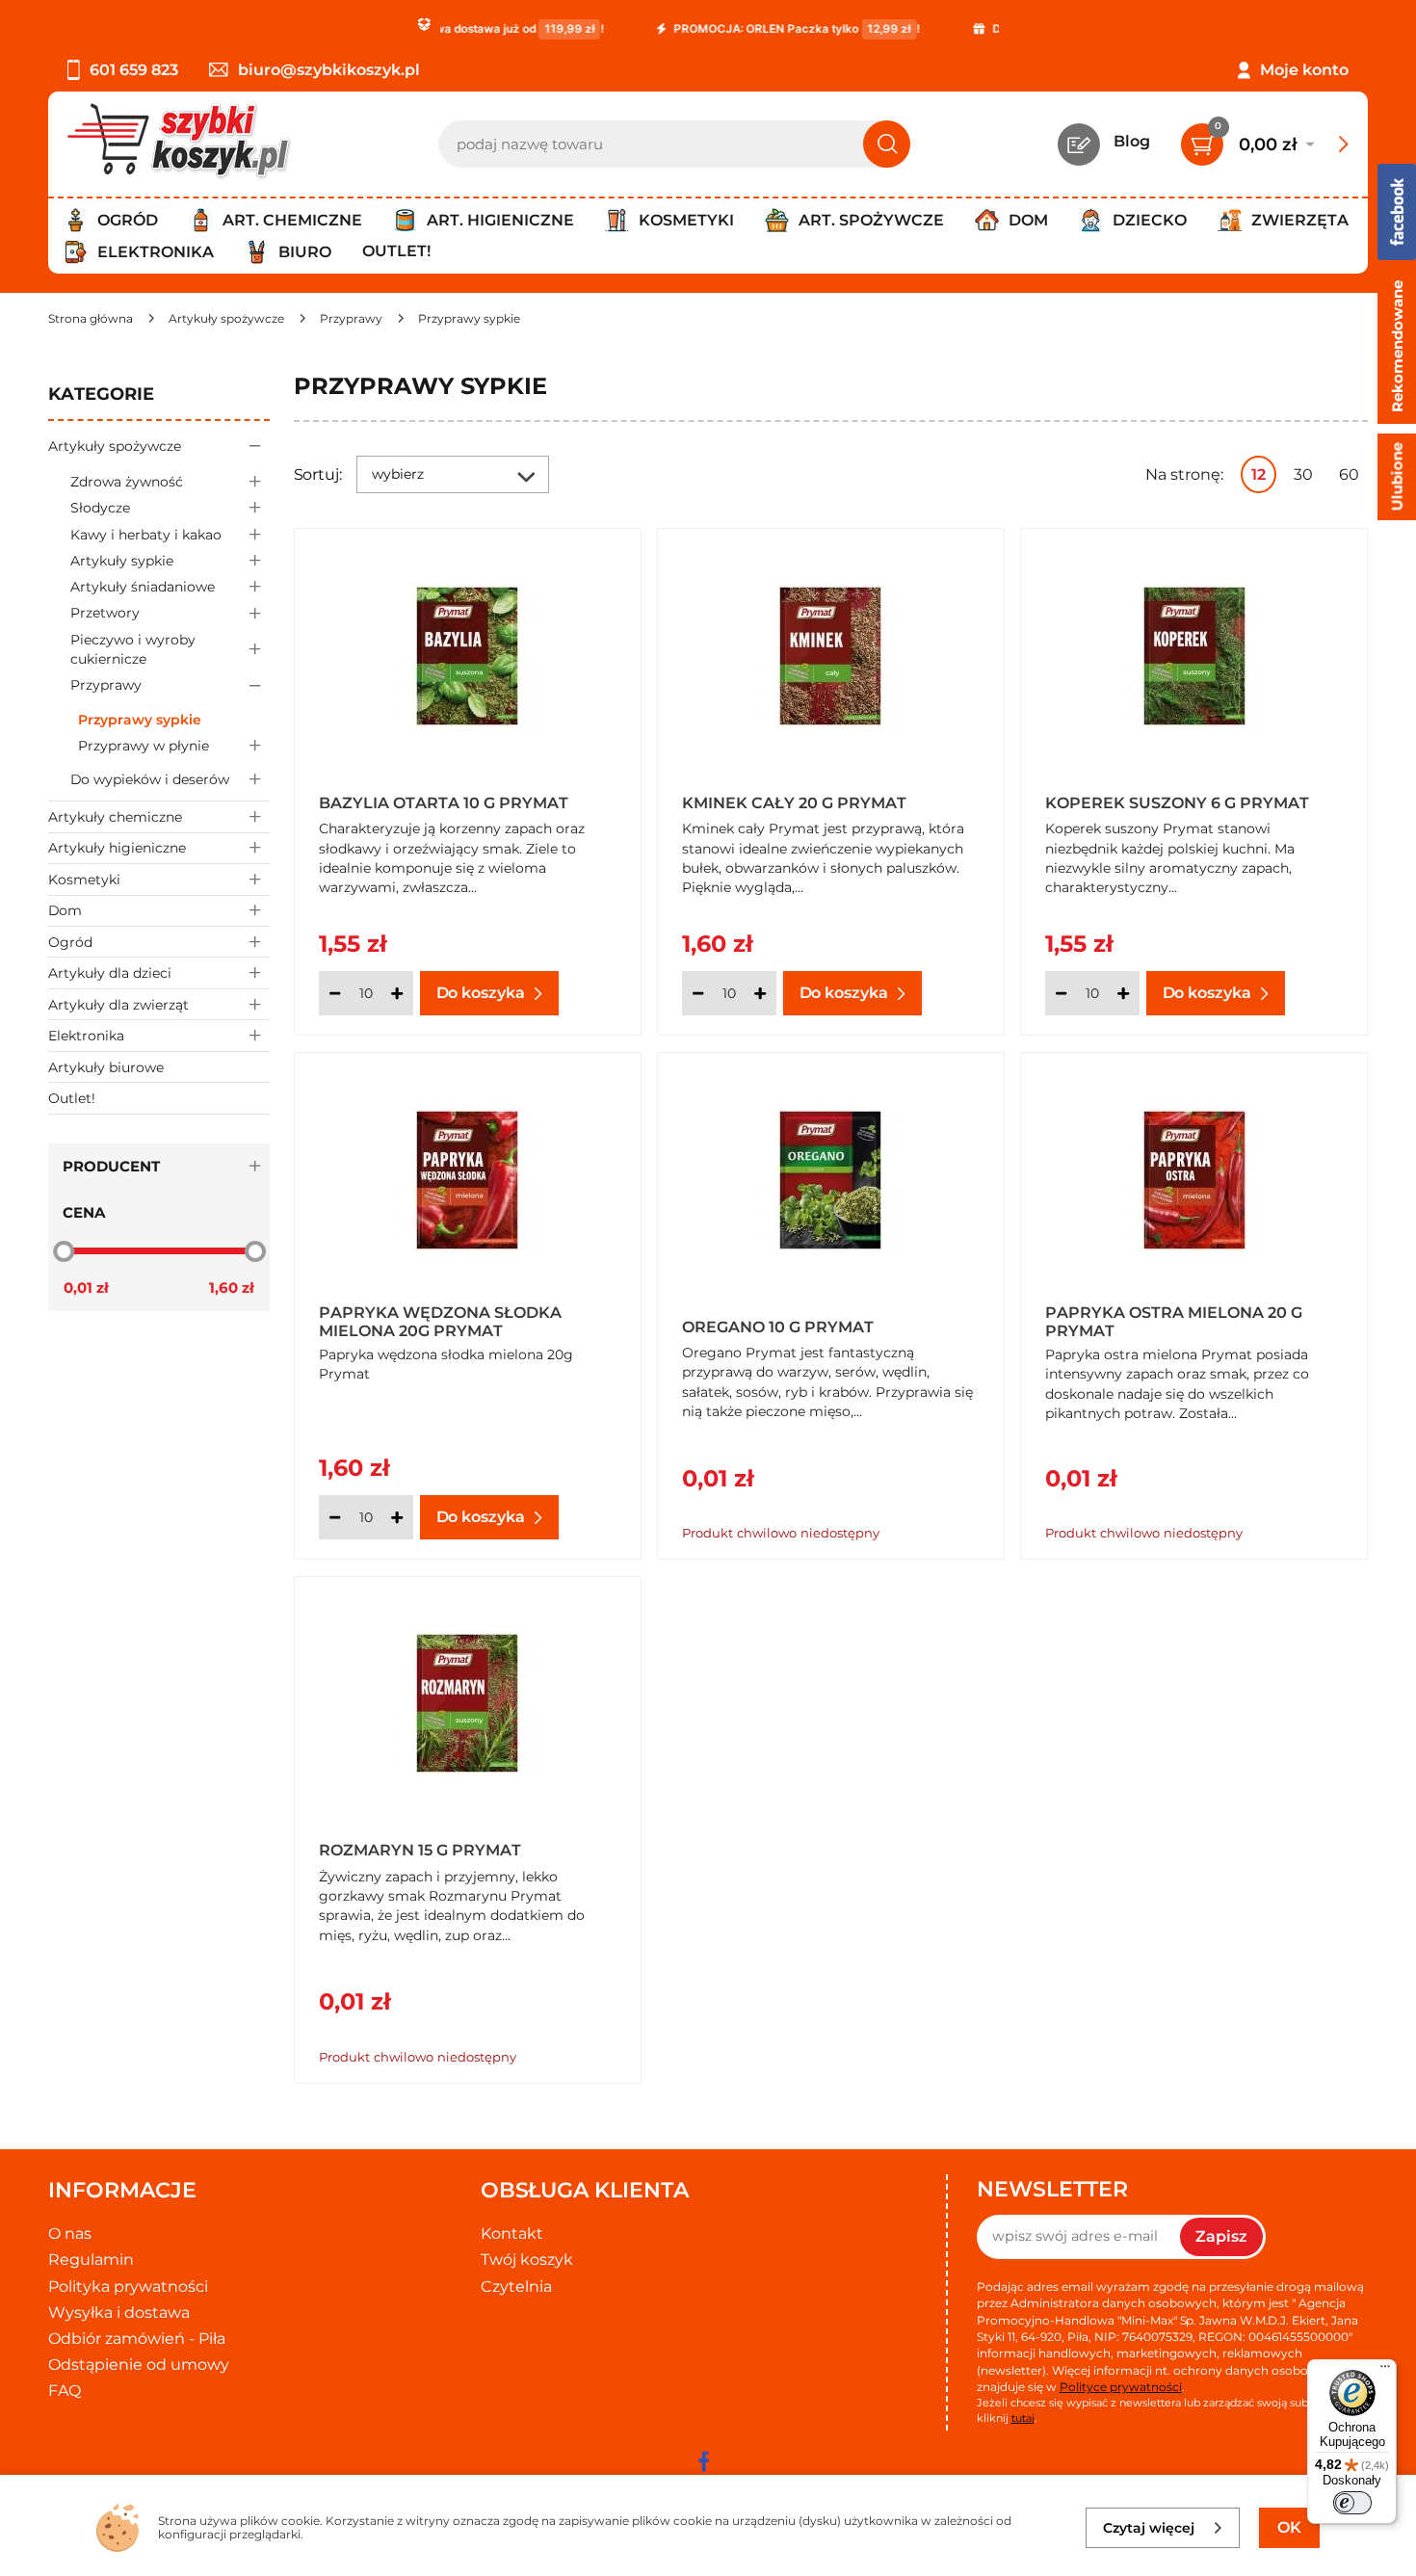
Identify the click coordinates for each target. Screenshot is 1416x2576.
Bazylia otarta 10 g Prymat (444, 803)
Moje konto (1304, 70)
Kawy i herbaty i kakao (146, 535)
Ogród (70, 942)
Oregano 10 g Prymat (778, 1327)
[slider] (64, 1251)
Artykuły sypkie (122, 561)
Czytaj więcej (1149, 2528)
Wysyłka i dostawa (119, 2313)
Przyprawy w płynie (144, 746)
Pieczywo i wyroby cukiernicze (133, 649)
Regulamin (91, 2260)
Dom (65, 910)
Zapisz (1221, 2236)
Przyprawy (106, 685)
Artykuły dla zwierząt (118, 1005)
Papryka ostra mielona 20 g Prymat (1174, 1321)
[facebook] (703, 2461)
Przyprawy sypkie (140, 720)
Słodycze (100, 508)
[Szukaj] (887, 144)
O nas (70, 2234)
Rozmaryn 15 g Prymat (420, 1850)
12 (1259, 474)
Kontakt (512, 2234)
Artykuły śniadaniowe (143, 587)
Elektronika (86, 1036)
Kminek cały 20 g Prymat (794, 803)
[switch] (1352, 2503)
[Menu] (1385, 2371)
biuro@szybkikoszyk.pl (329, 70)
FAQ (65, 2391)
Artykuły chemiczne (115, 817)
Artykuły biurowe (106, 1067)
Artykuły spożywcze (115, 446)
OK (1289, 2527)
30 (1303, 474)
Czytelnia (516, 2287)
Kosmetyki (84, 880)
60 (1349, 474)
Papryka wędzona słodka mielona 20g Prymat (440, 1321)
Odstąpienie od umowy (139, 2365)
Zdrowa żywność (127, 482)
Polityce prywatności (1121, 2387)
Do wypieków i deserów (150, 779)
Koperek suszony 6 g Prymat (1177, 803)
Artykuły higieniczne (117, 848)
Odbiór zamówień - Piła (137, 2339)
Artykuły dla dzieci (110, 973)
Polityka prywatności (128, 2287)
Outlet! (396, 251)
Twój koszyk (527, 2260)
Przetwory (105, 613)
